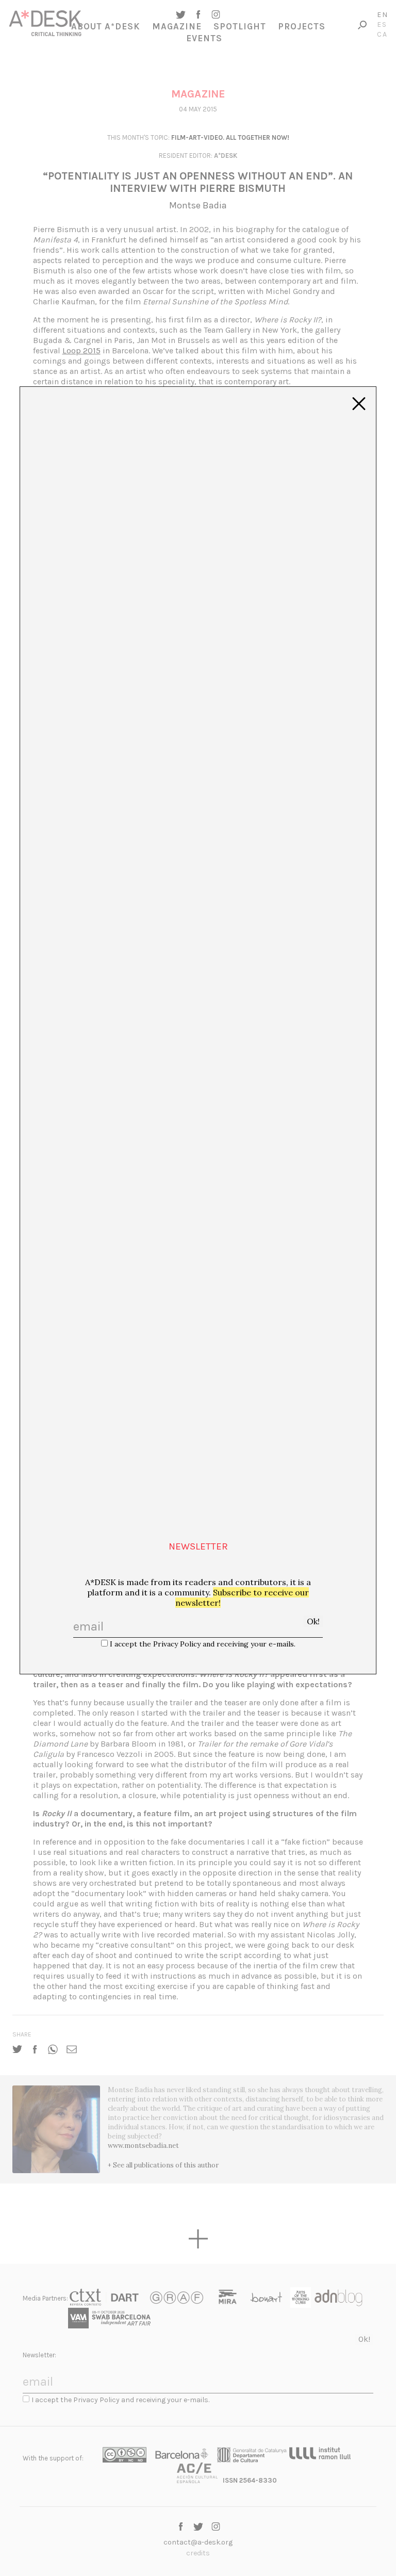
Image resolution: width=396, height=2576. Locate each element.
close (359, 404)
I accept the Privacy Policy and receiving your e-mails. (203, 1644)
